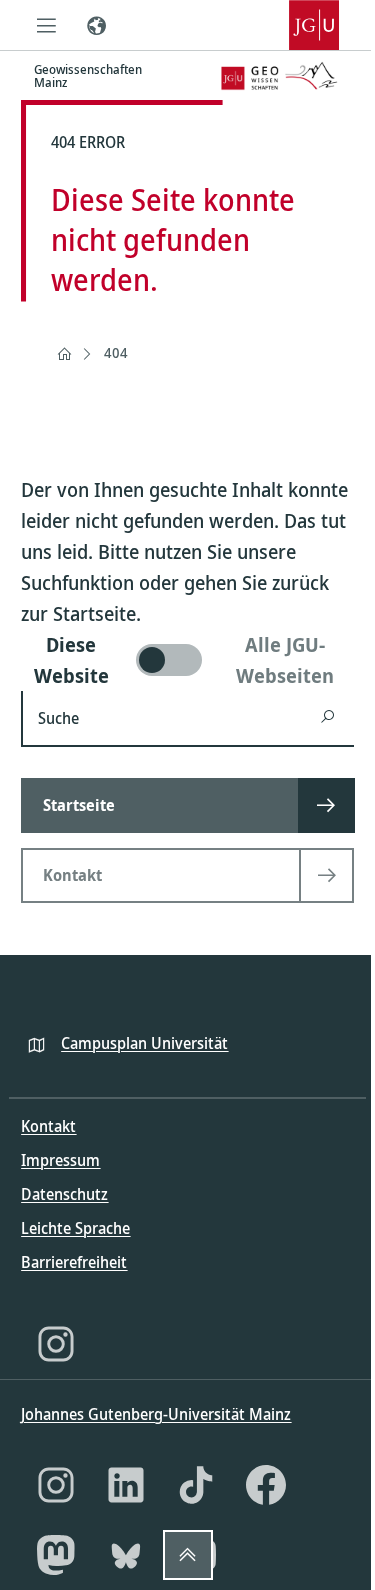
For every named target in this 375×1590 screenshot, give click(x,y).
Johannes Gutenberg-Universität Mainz (156, 1414)
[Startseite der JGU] (314, 25)
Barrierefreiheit (74, 1262)
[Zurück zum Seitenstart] (188, 1555)
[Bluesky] (126, 1555)
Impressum (60, 1160)
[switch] (187, 660)
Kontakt (48, 1126)
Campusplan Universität (144, 1043)
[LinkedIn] (126, 1485)
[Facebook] (266, 1485)
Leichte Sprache (75, 1228)
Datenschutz (64, 1194)
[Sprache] (96, 25)
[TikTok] (196, 1485)
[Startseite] (64, 354)
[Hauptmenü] (46, 25)
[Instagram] (56, 1344)
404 (116, 352)
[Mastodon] (56, 1555)
